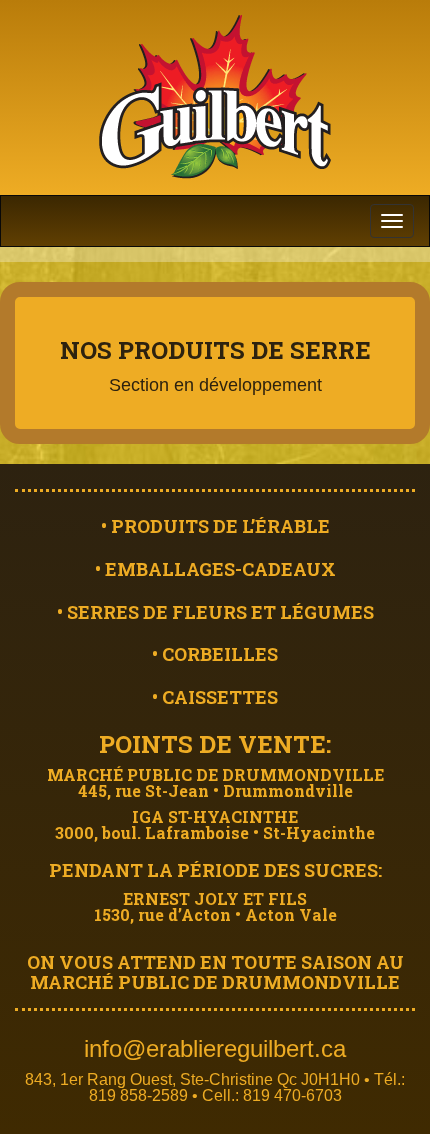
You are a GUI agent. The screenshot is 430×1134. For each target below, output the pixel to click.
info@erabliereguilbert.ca (215, 1048)
